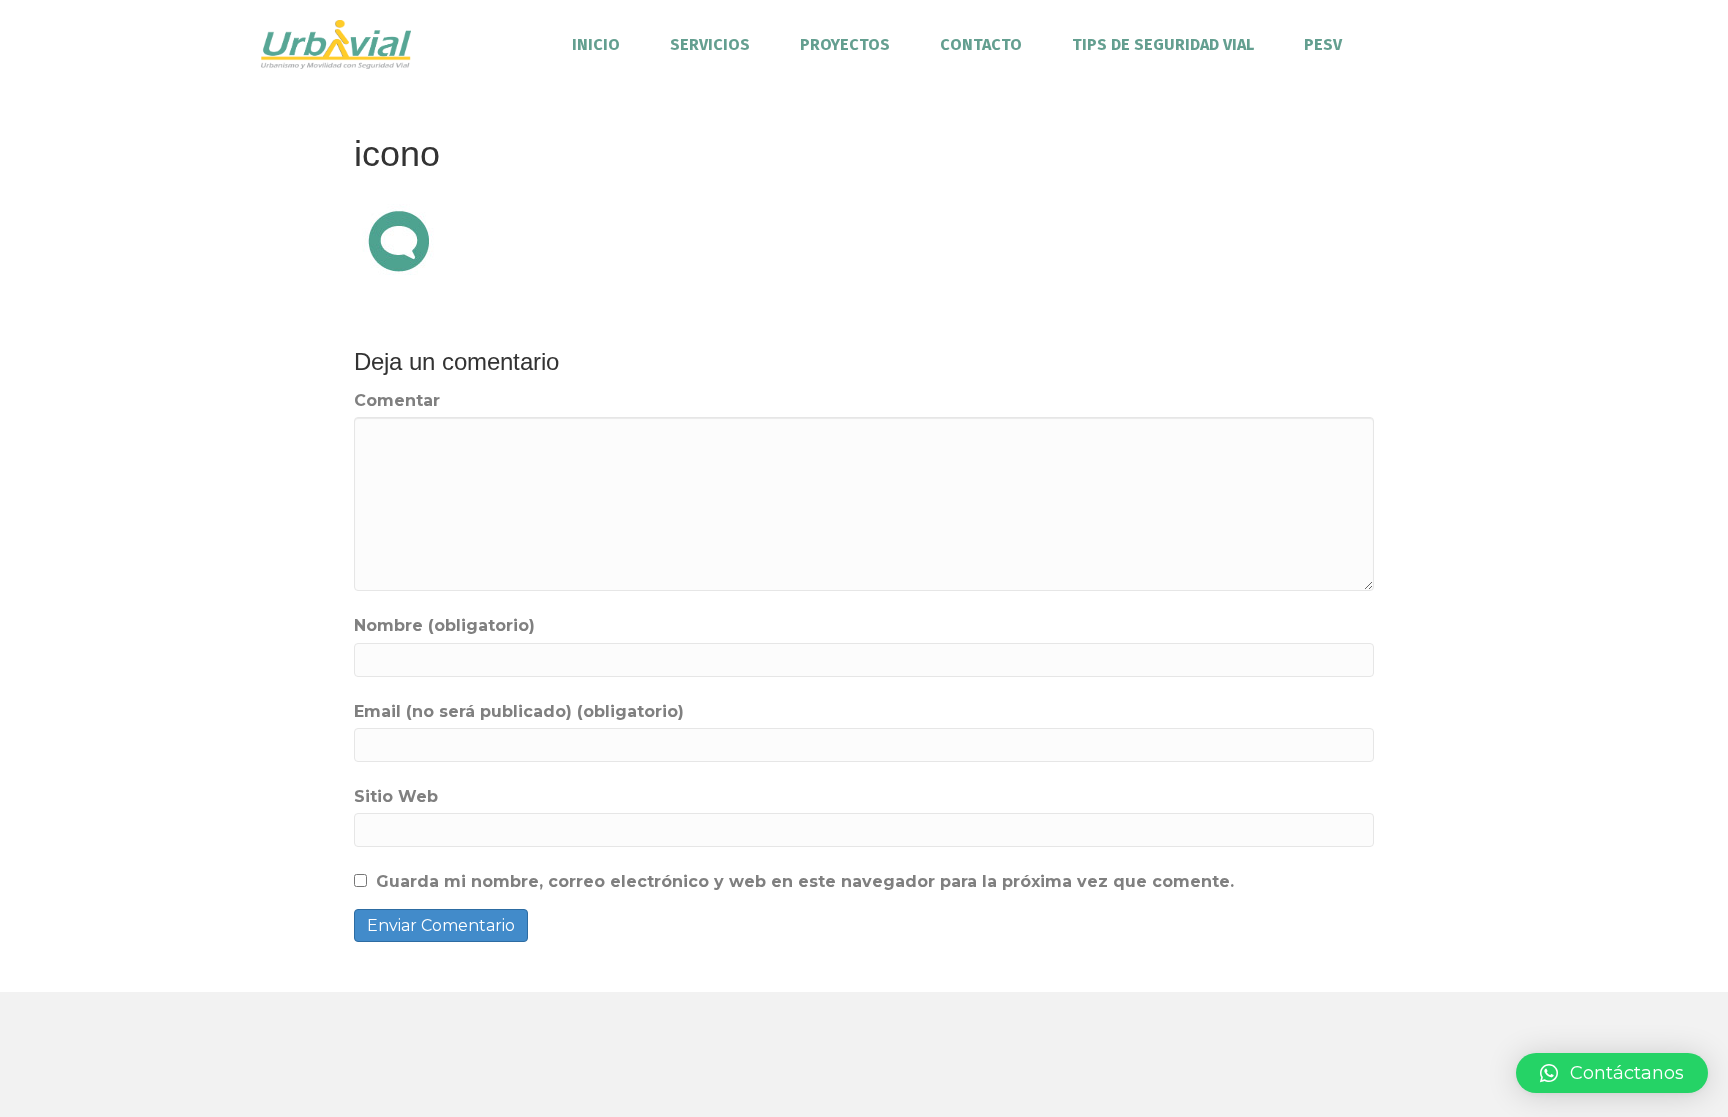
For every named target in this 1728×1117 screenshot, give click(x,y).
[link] (596, 44)
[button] (1612, 1073)
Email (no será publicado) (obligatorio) (519, 711)
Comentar (397, 400)
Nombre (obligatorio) (444, 625)
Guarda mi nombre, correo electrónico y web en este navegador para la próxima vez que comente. (805, 881)
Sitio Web (396, 796)
